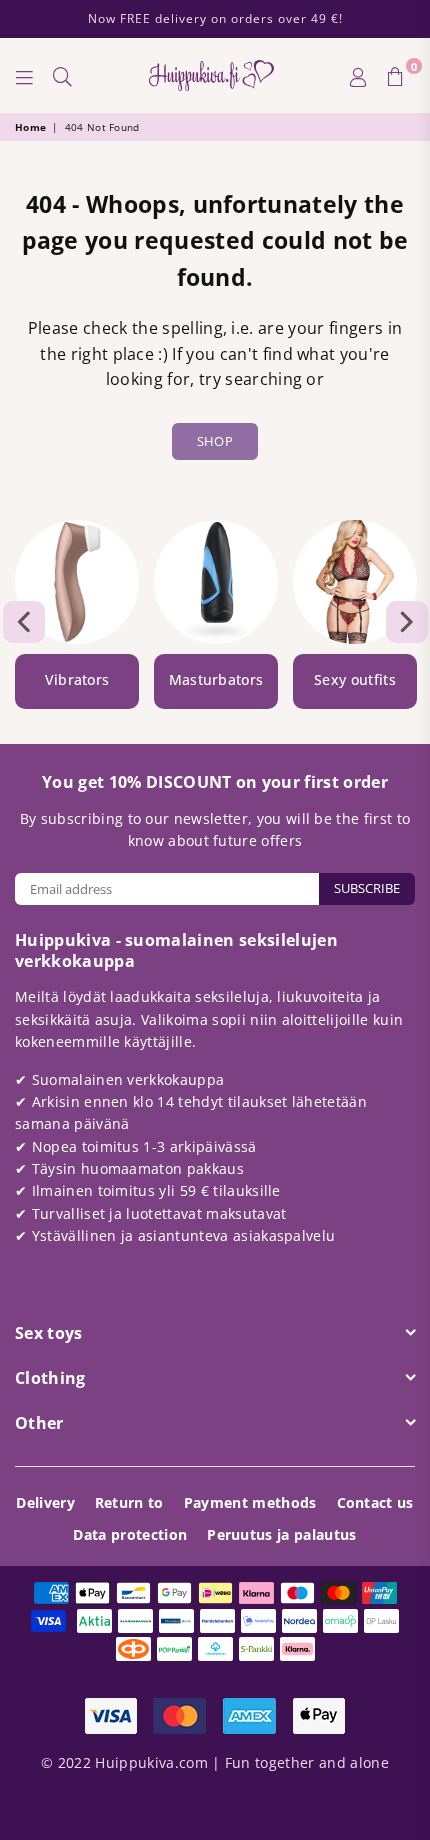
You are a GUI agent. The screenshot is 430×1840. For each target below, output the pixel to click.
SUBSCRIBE (367, 888)
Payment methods (250, 1502)
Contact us (375, 1502)
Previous (24, 622)
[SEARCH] (63, 76)
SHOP (215, 441)
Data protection (130, 1534)
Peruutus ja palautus (281, 1534)
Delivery (45, 1502)
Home (30, 127)
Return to (129, 1502)
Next (407, 622)
